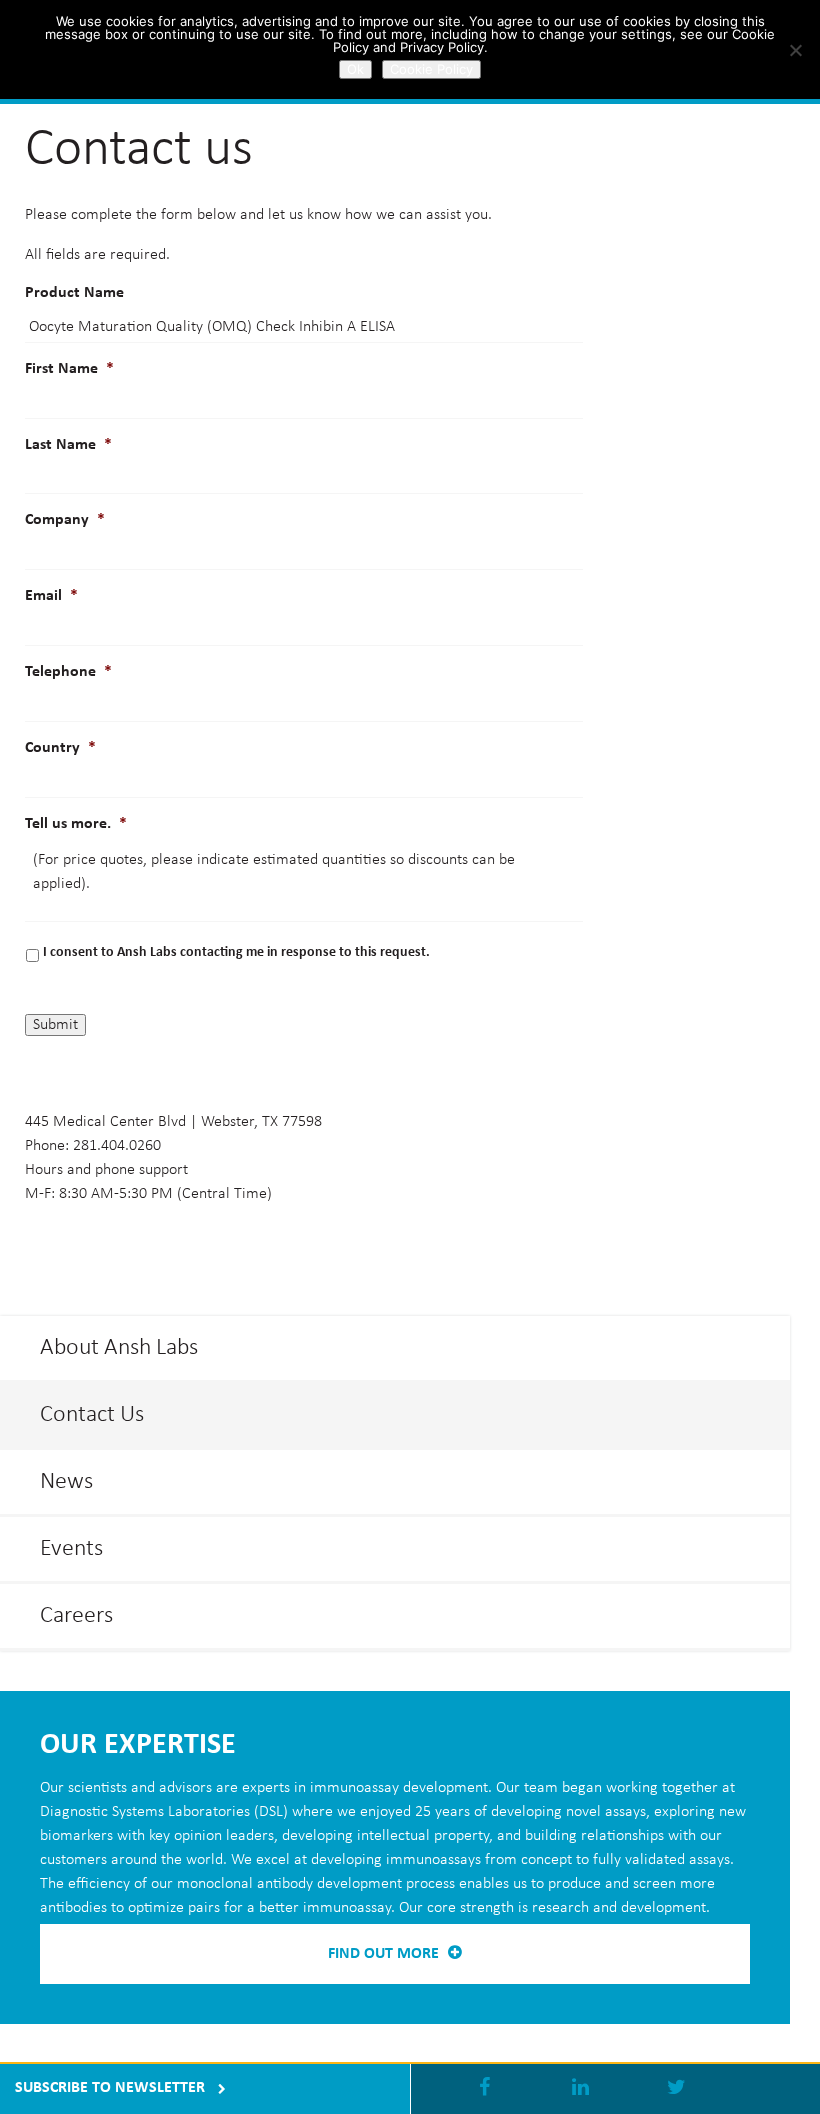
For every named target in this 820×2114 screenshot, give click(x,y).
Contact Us (92, 1415)
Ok (355, 69)
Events (71, 1549)
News (66, 1482)
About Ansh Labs (119, 1348)
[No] (795, 50)
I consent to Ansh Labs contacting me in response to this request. (236, 952)
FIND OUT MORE (385, 1954)
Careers (76, 1616)
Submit (55, 1025)
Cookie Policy (431, 69)
